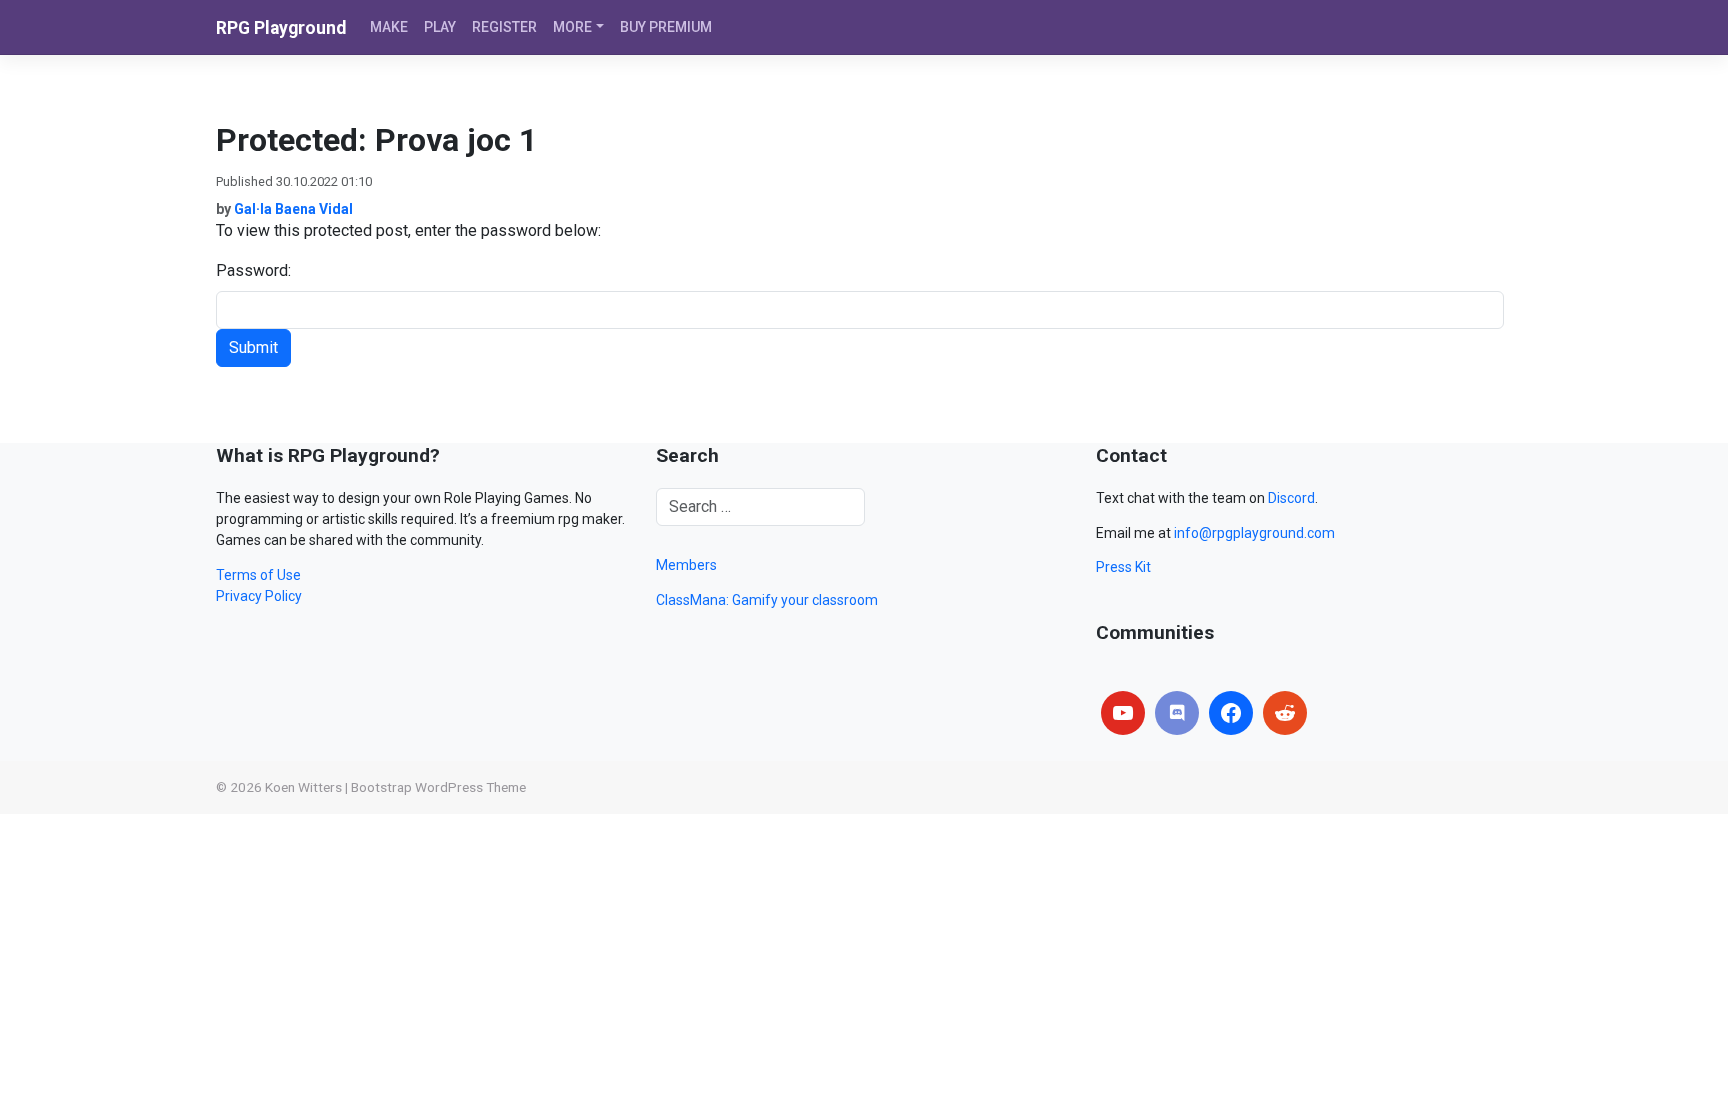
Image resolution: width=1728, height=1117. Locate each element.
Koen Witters (303, 787)
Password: (253, 270)
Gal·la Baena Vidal (293, 209)
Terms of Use (258, 575)
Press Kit (1123, 567)
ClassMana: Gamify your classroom (767, 600)
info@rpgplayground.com (1254, 533)
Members (686, 565)
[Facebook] (1231, 713)
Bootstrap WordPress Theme (438, 787)
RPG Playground (281, 28)
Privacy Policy (259, 596)
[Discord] (1177, 713)
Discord (1291, 498)
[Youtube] (1123, 713)
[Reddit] (1285, 713)
